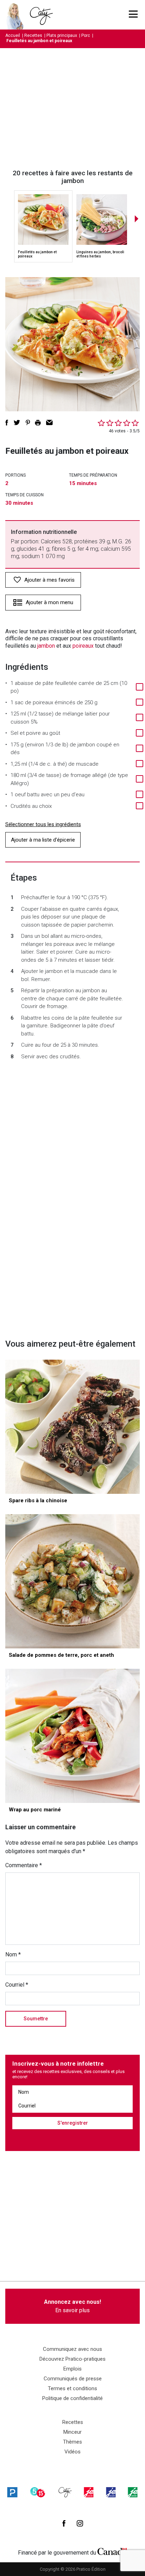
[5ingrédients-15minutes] (38, 2492)
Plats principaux (62, 35)
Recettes (33, 35)
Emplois (72, 2369)
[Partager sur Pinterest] (28, 423)
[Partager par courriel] (49, 423)
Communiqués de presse (73, 2379)
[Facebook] (64, 2523)
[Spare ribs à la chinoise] (72, 1427)
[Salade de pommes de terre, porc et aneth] (72, 1581)
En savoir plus (72, 2306)
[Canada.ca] (112, 2551)
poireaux (83, 646)
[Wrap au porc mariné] (72, 1736)
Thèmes (72, 2442)
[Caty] (65, 2492)
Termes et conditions (72, 2388)
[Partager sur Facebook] (7, 423)
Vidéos (72, 2452)
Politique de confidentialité (72, 2398)
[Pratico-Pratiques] (12, 2492)
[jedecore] (111, 2492)
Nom (13, 1954)
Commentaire (24, 1865)
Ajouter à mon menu (49, 602)
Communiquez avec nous (72, 2349)
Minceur (72, 2432)
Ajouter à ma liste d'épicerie (43, 840)
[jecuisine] (89, 2492)
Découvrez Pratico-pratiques (72, 2359)
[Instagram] (80, 2523)
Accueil (13, 35)
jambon (46, 646)
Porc (86, 35)
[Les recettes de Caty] (17, 15)
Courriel (17, 1985)
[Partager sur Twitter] (17, 423)
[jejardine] (133, 2492)
